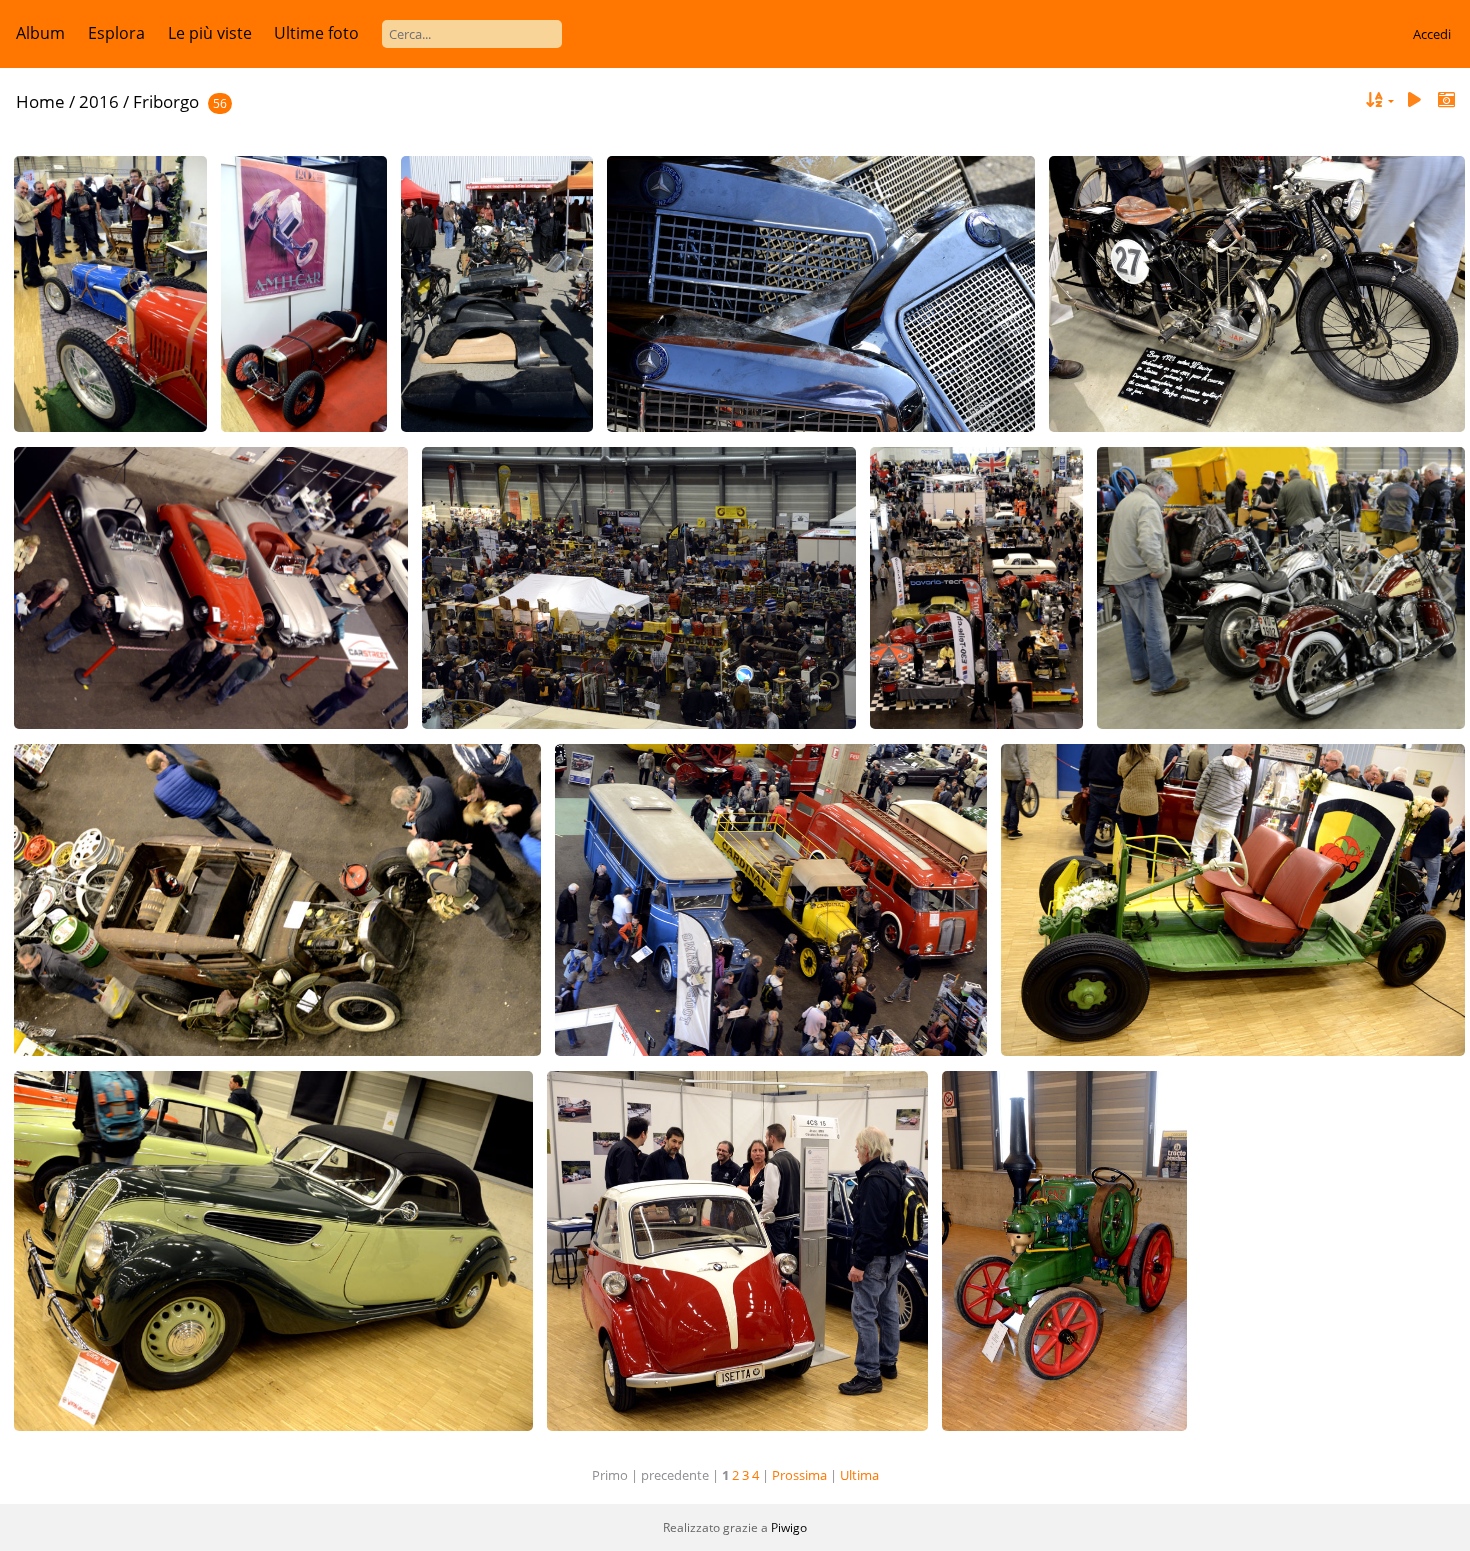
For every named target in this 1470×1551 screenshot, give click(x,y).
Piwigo (789, 1527)
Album (40, 33)
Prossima (799, 1475)
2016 (99, 101)
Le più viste (210, 33)
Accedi (1432, 34)
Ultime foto (316, 33)
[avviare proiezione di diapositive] (1414, 100)
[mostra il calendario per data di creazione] (1446, 100)
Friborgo (166, 101)
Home (40, 101)
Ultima (859, 1475)
